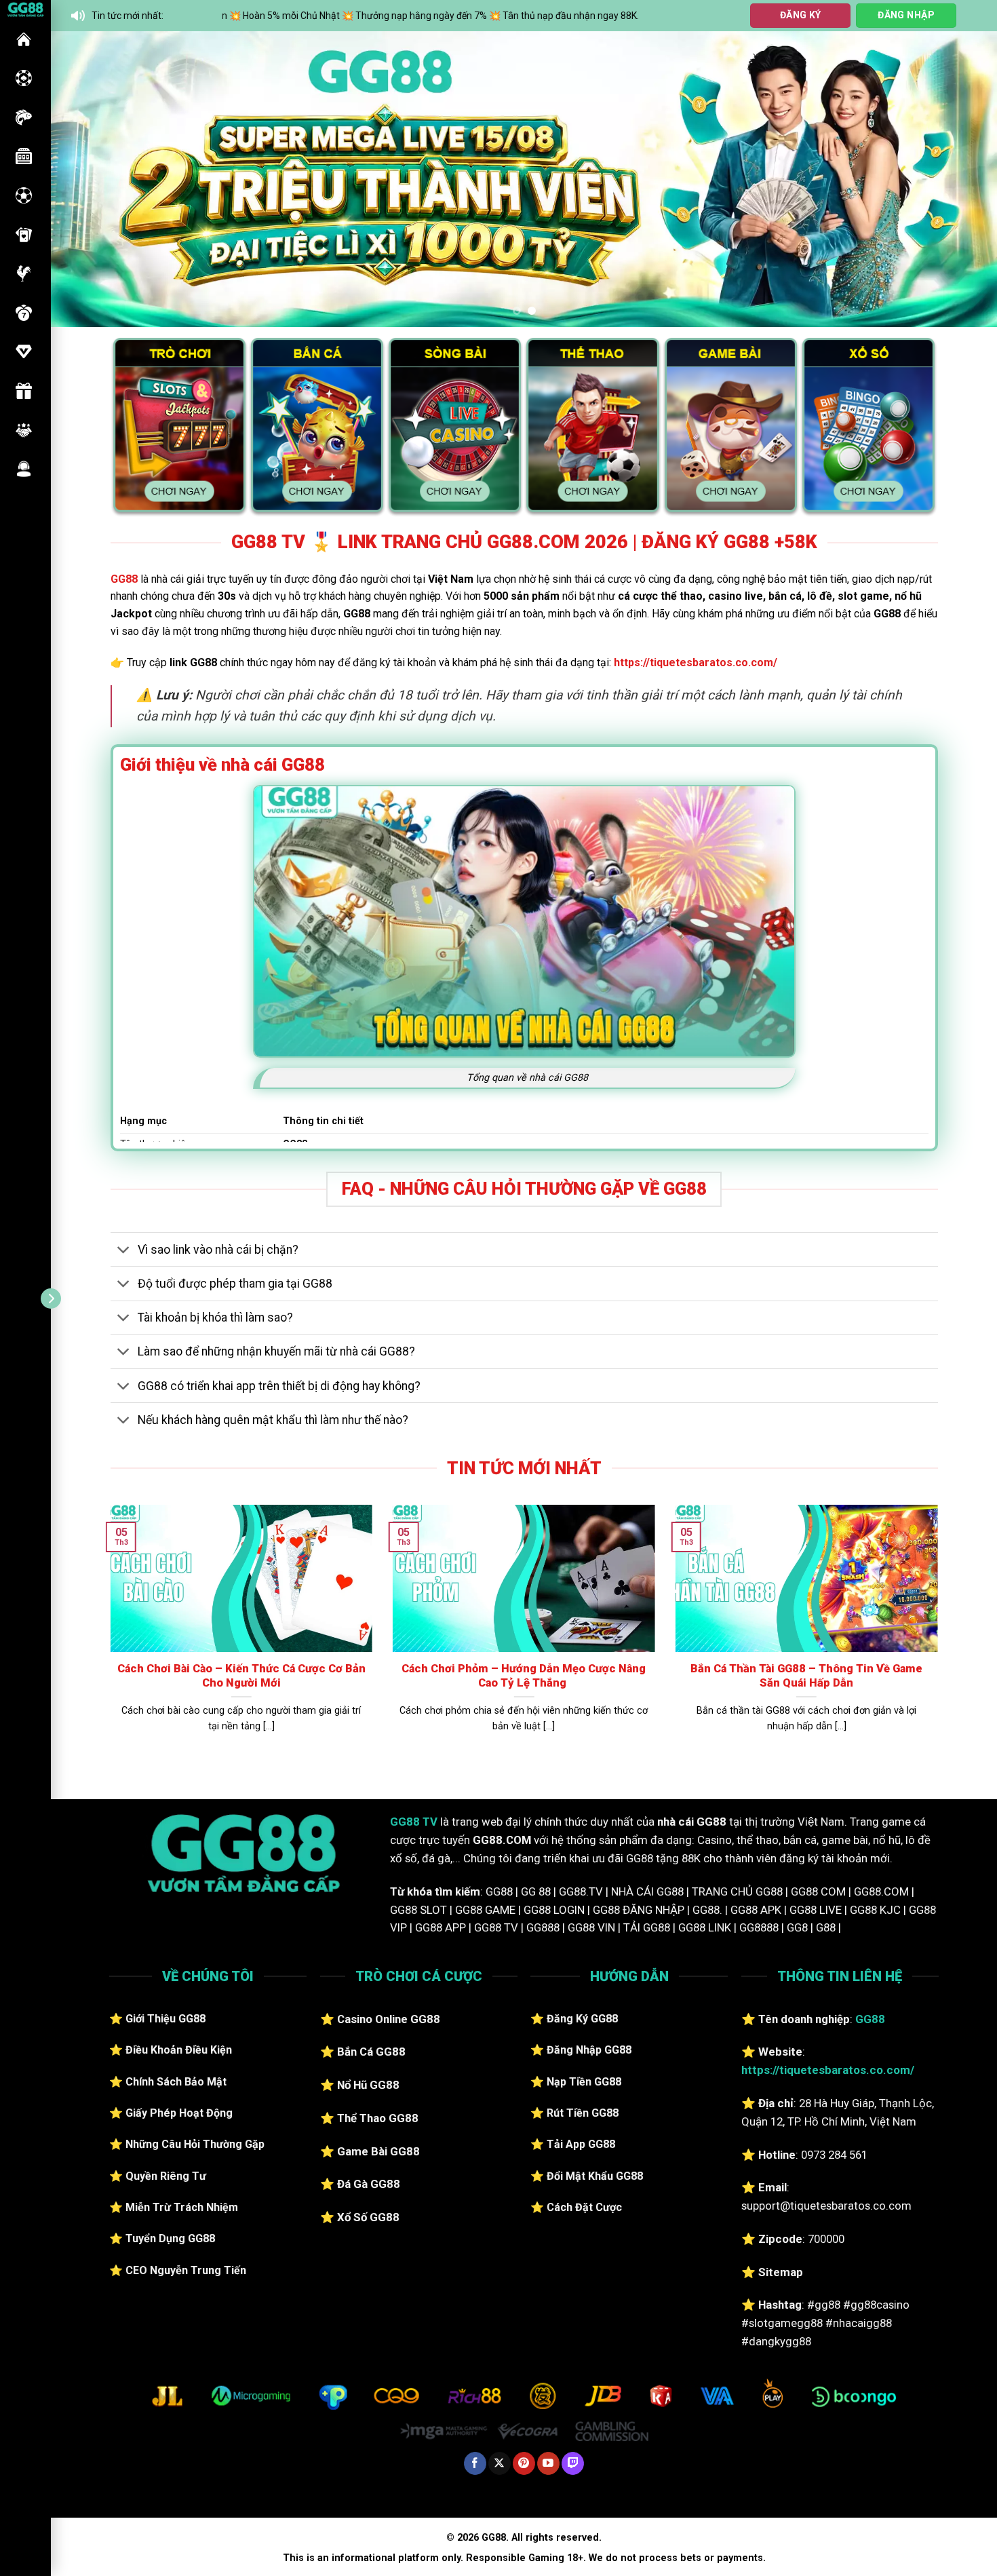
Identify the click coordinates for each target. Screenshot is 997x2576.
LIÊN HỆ (24, 469)
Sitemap (781, 2272)
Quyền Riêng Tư (166, 2176)
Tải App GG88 (581, 2144)
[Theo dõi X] (500, 2463)
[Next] (961, 179)
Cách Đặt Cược (584, 2207)
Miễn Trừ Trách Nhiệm (182, 2207)
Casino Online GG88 (389, 2019)
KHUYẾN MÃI (24, 391)
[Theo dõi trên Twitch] (573, 2463)
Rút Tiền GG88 (583, 2113)
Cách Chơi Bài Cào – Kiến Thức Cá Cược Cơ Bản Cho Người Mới (241, 1676)
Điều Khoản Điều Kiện (179, 2050)
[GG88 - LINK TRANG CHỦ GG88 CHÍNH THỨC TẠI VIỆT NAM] (25, 8)
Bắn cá (24, 117)
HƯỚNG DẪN (24, 351)
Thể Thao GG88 (378, 2118)
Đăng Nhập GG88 (589, 2050)
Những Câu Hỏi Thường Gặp (195, 2144)
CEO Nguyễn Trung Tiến (186, 2270)
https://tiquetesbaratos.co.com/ (696, 662)
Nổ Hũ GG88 (368, 2085)
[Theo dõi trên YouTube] (548, 2463)
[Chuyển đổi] (124, 1251)
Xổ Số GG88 (368, 2217)
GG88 (24, 39)
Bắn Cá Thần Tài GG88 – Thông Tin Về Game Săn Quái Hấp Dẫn (806, 1676)
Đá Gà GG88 (369, 2184)
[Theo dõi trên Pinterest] (524, 2463)
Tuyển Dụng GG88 (170, 2238)
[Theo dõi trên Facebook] (475, 2463)
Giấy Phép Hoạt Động (179, 2113)
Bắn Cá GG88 (371, 2052)
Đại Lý (24, 430)
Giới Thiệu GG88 (165, 2019)
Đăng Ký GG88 (582, 2019)
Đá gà (24, 273)
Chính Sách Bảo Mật (176, 2082)
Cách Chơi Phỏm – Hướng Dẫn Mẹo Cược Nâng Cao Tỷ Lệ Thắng (524, 1676)
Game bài (24, 235)
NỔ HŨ (24, 156)
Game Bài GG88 (378, 2151)
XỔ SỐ (24, 313)
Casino (24, 78)
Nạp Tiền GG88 (584, 2082)
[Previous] (87, 179)
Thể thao (24, 195)
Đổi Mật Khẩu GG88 (595, 2176)
